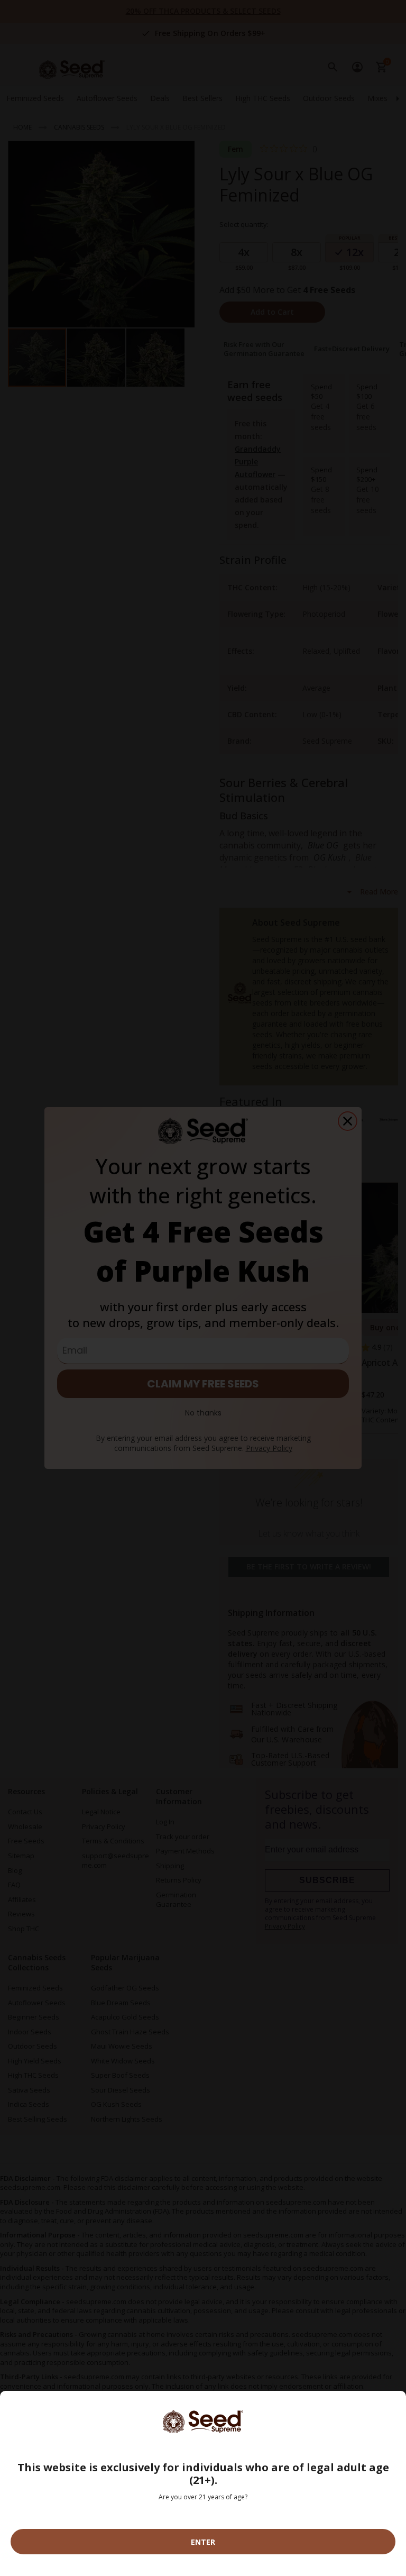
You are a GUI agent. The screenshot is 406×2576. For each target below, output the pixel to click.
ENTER (203, 2542)
